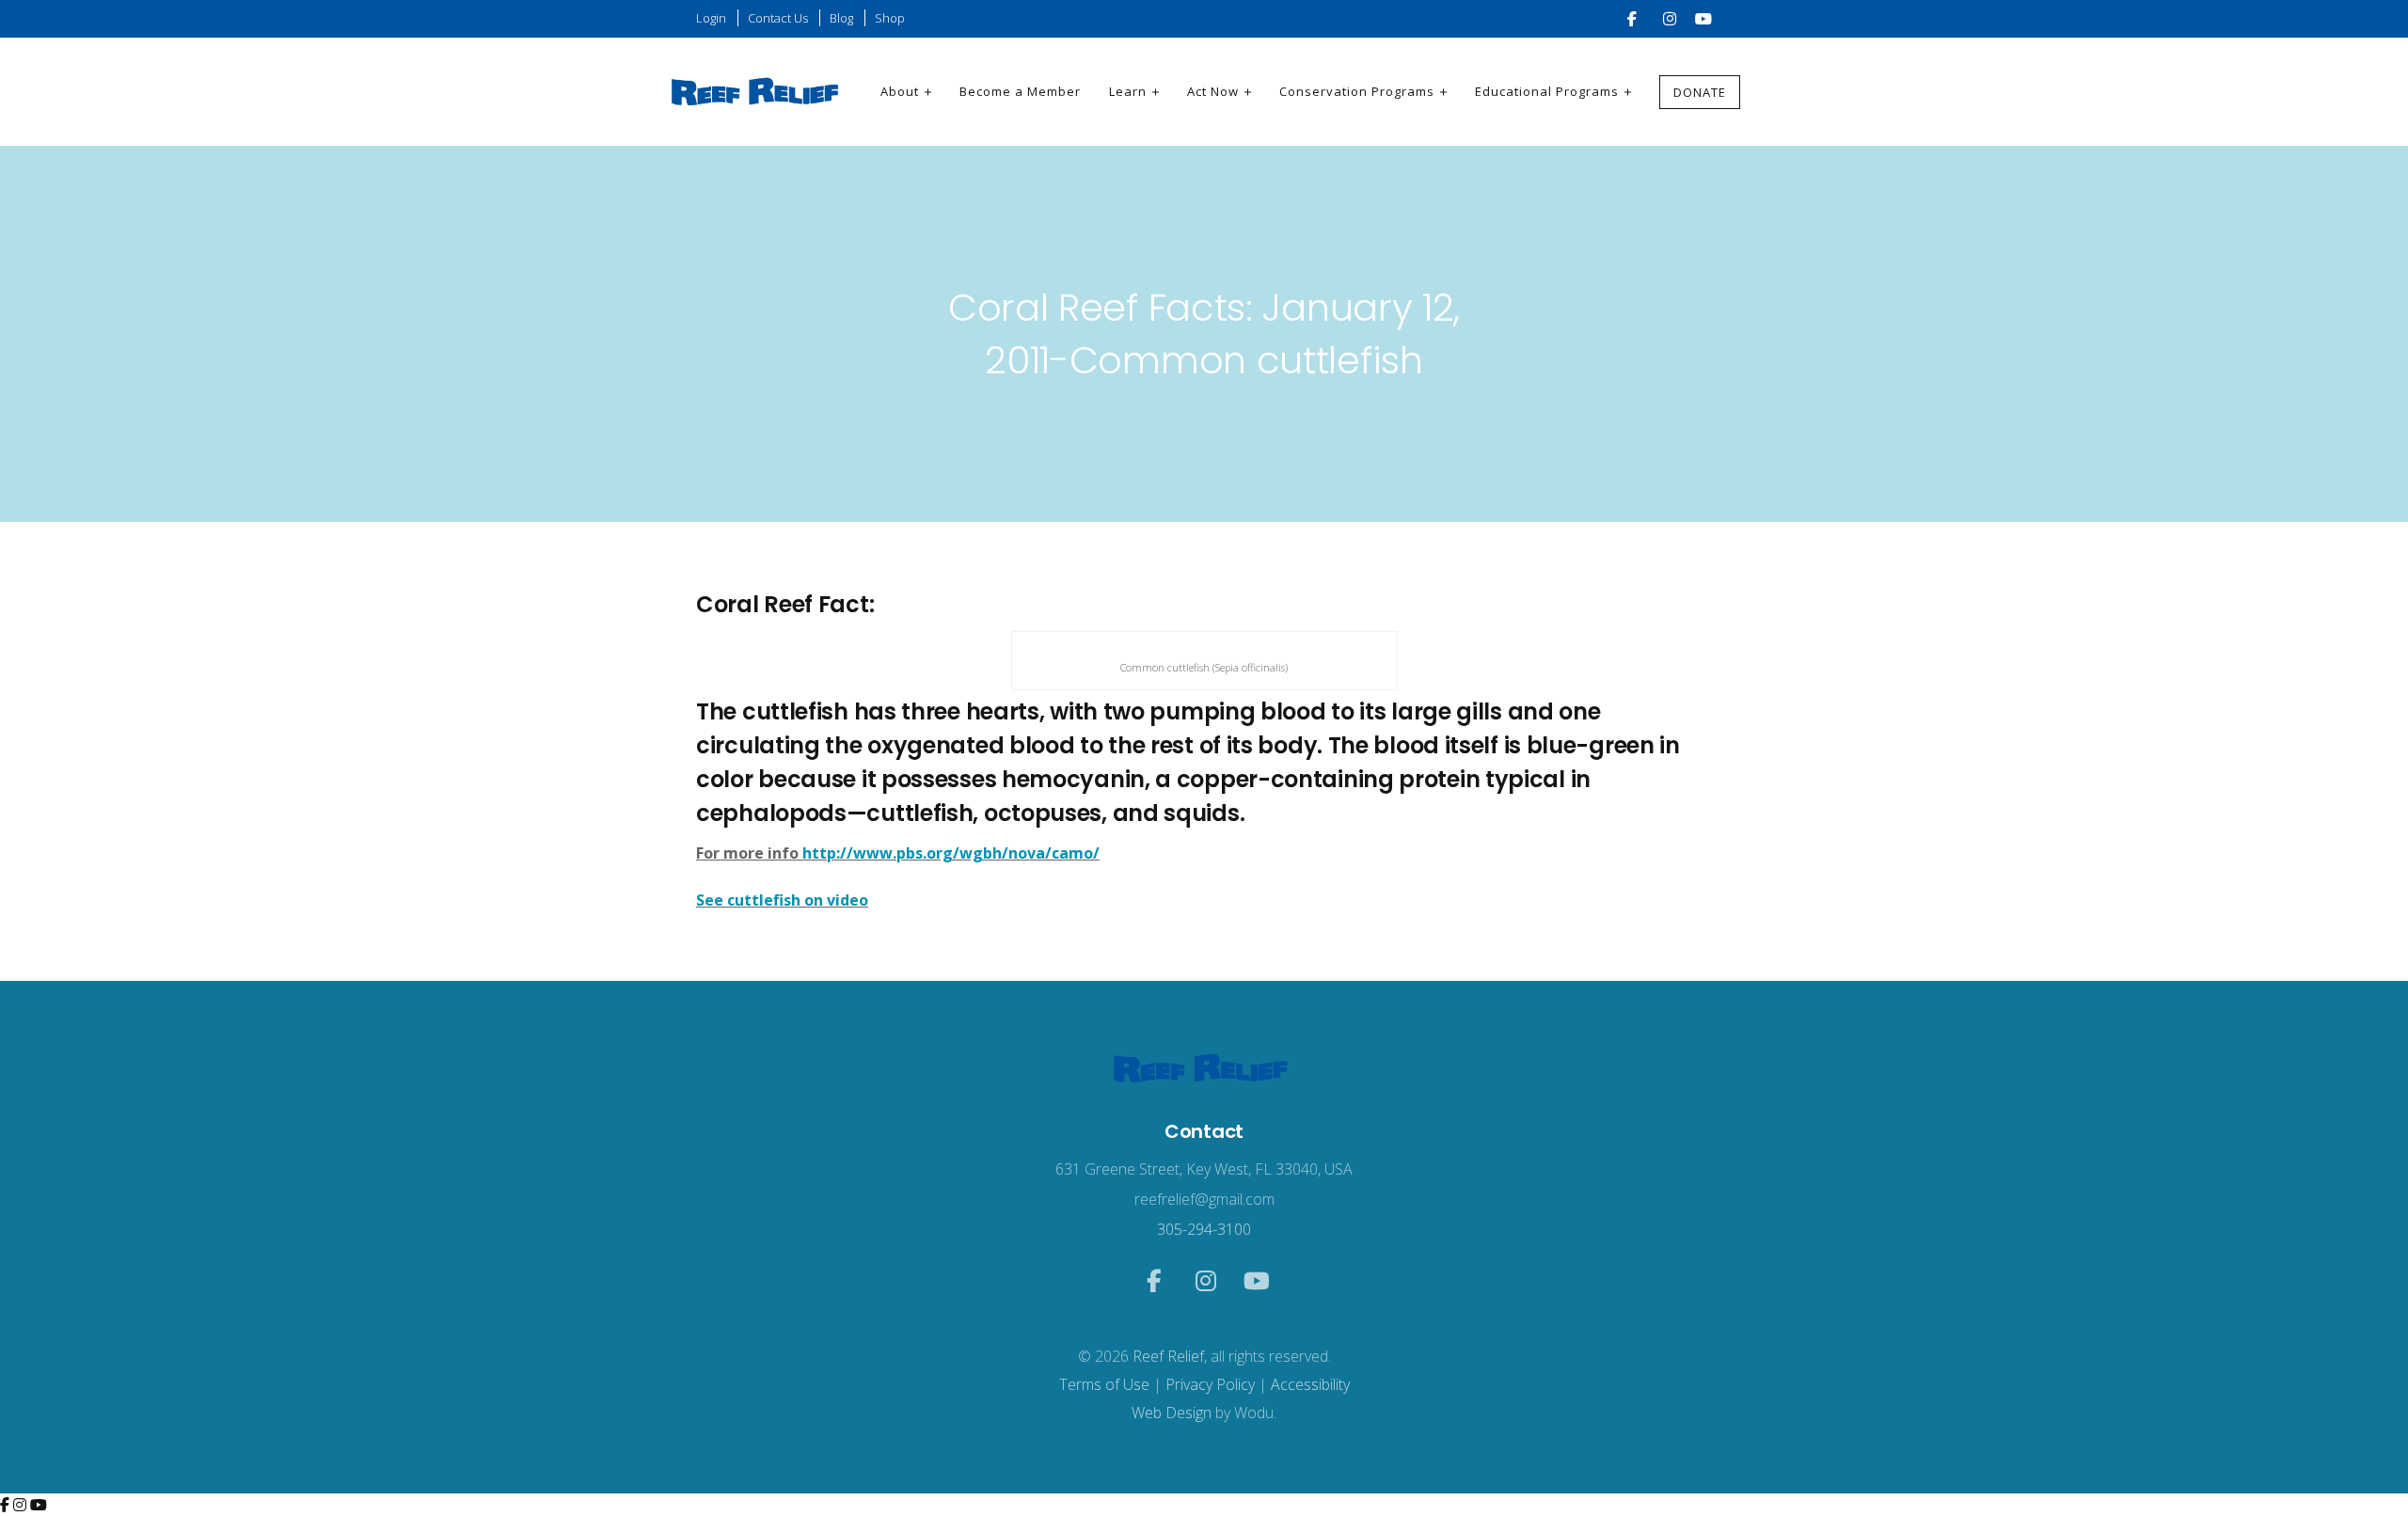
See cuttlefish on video (782, 900)
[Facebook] (7, 1505)
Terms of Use (1104, 1384)
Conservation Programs (1357, 91)
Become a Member (1020, 91)
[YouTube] (39, 1505)
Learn (1128, 91)
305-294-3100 (1204, 1229)
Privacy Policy (1210, 1384)
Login (711, 18)
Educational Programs (1547, 91)
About (900, 91)
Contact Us (778, 18)
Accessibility (1310, 1384)
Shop (890, 18)
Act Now (1213, 91)
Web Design (1172, 1413)
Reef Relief (1168, 1356)
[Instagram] (22, 1505)
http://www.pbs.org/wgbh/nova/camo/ (951, 853)
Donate (1700, 92)
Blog (841, 18)
